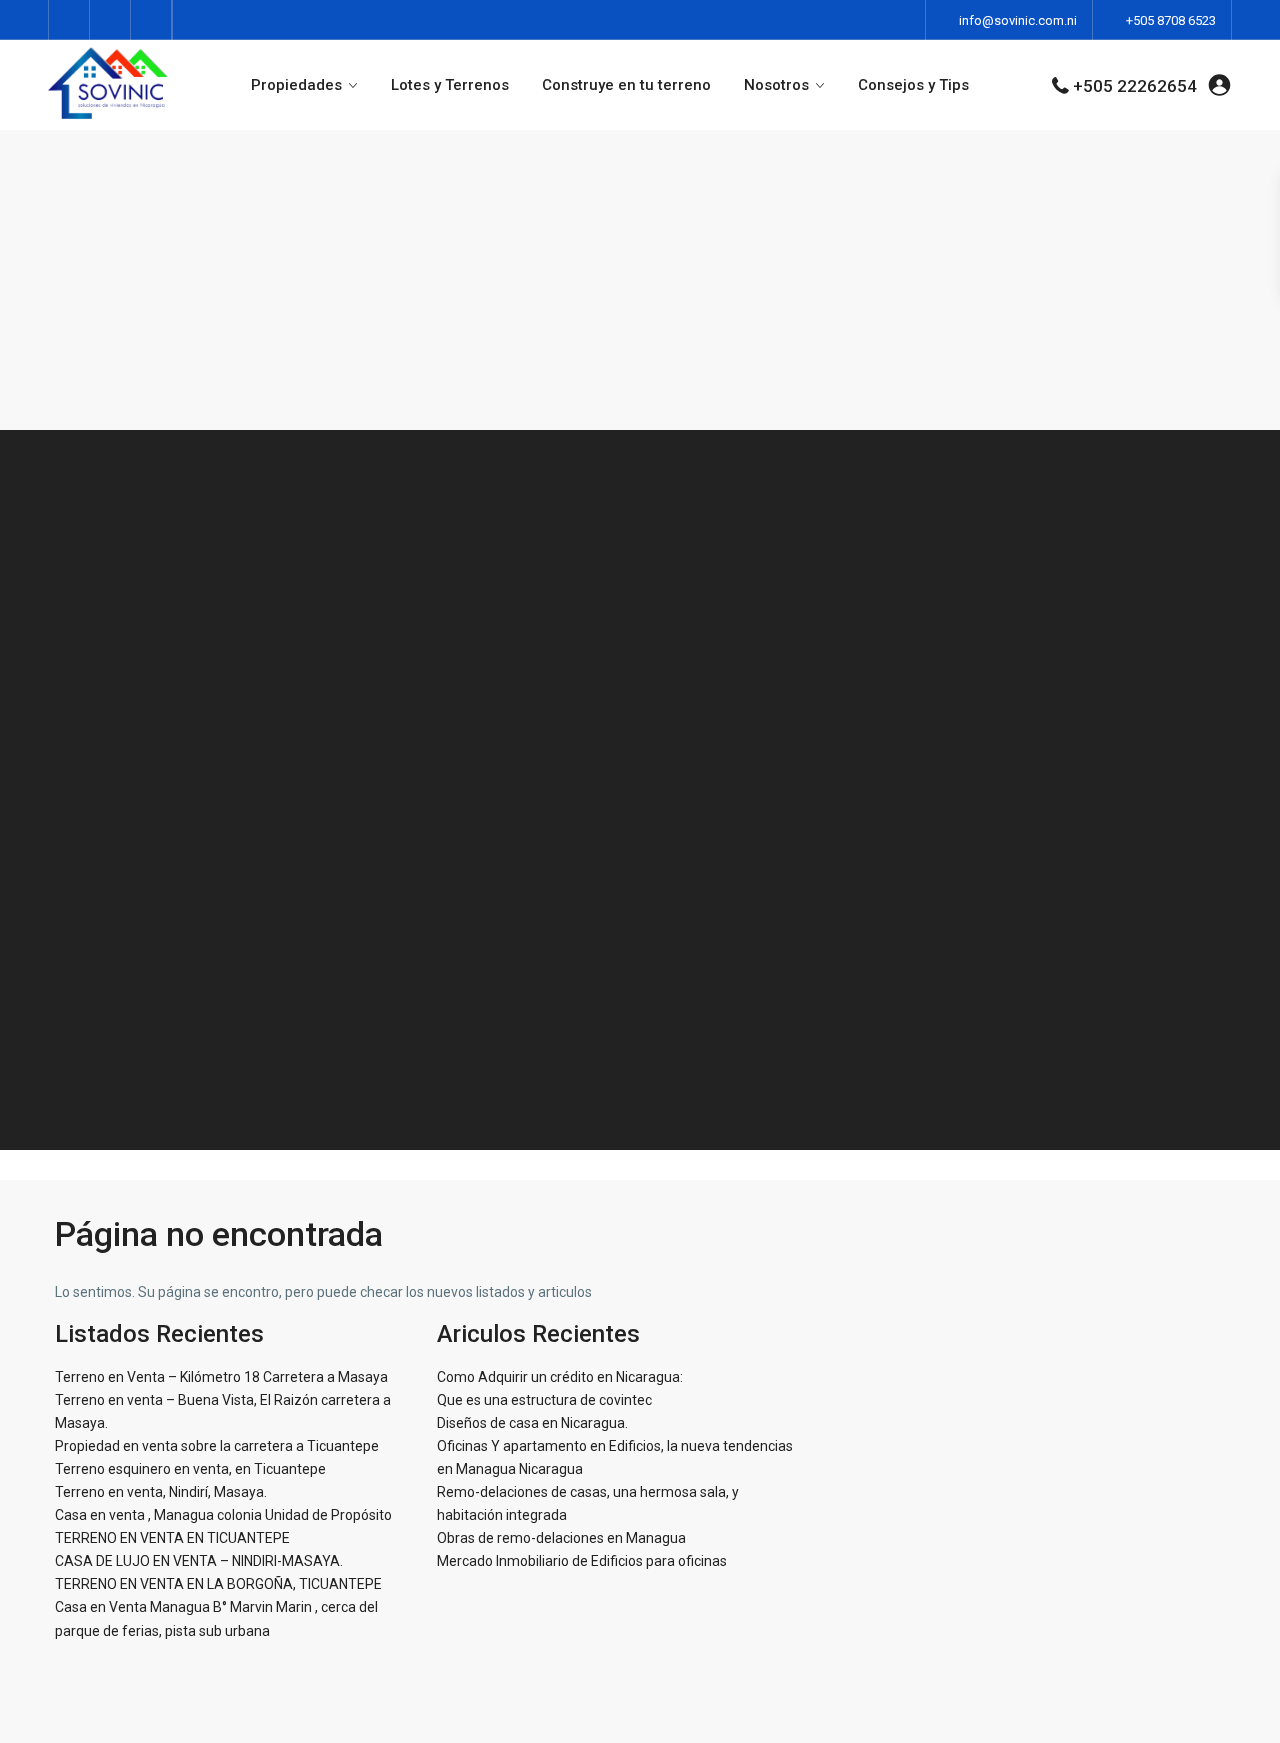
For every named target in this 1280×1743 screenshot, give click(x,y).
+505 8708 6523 (1171, 20)
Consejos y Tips (913, 85)
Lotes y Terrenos (450, 85)
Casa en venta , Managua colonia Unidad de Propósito (223, 1515)
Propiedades (296, 85)
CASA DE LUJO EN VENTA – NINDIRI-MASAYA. (199, 1561)
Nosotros (776, 85)
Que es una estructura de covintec (544, 1400)
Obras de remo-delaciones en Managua (561, 1538)
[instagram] (151, 20)
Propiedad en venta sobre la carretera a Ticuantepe (217, 1446)
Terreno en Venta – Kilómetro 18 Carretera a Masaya (221, 1377)
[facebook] (69, 20)
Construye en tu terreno (626, 85)
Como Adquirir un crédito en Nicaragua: (560, 1377)
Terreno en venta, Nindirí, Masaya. (161, 1492)
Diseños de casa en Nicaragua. (532, 1423)
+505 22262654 (1135, 86)
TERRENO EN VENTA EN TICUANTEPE (172, 1538)
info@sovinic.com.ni (1018, 20)
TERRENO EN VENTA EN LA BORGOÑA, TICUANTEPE (218, 1584)
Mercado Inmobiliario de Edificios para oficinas (582, 1561)
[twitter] (110, 20)
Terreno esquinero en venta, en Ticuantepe (190, 1469)
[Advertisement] (640, 280)
